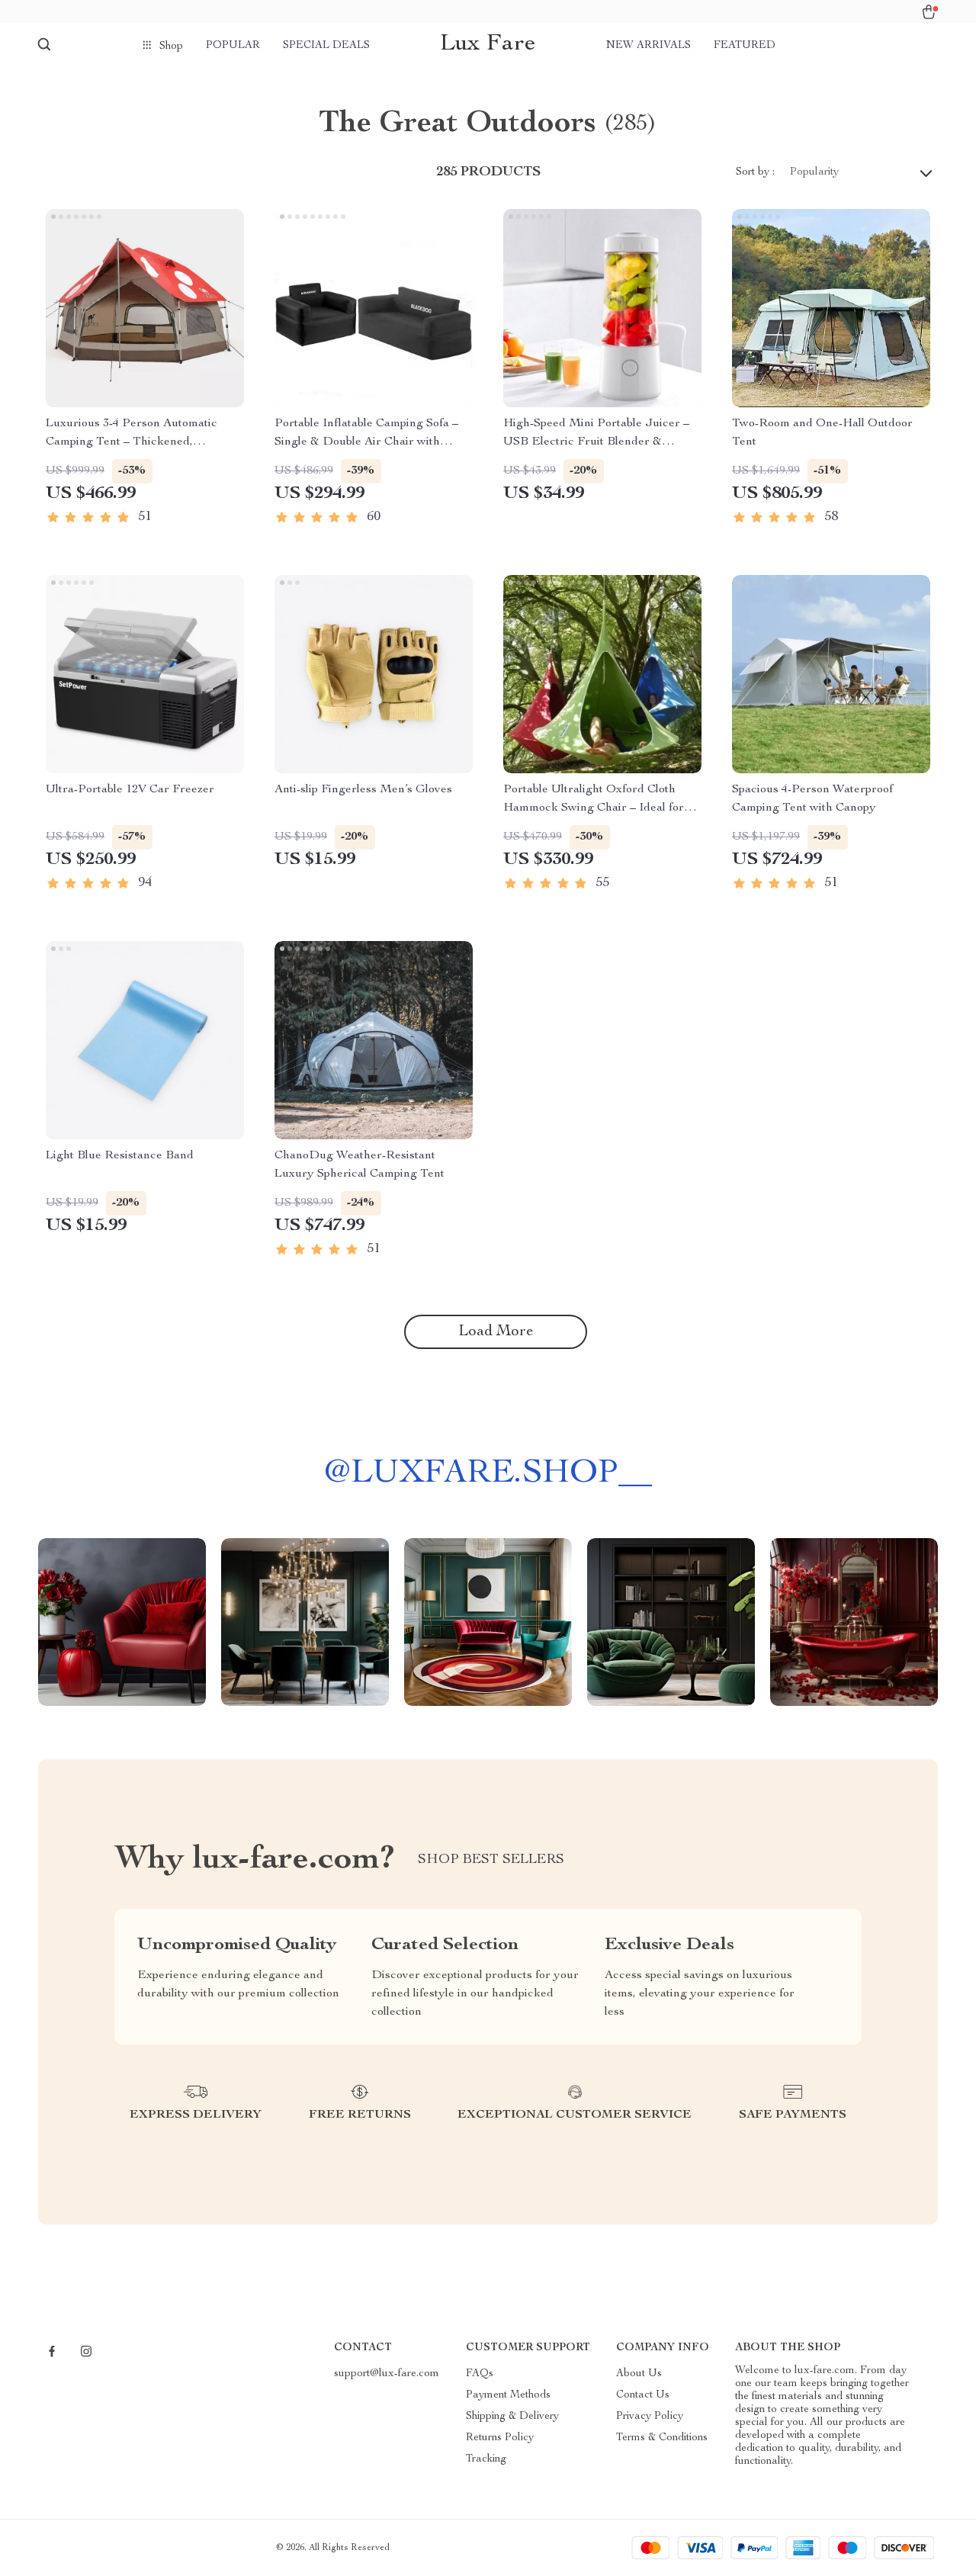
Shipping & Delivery (512, 2417)
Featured (745, 46)
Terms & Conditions (662, 2438)
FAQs (480, 2374)
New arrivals (649, 46)
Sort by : (755, 172)
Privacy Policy (650, 2417)
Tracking (486, 2459)
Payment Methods (508, 2395)
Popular (233, 46)
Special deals (326, 46)
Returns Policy (500, 2438)
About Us (639, 2374)
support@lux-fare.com (387, 2374)
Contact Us (643, 2395)
